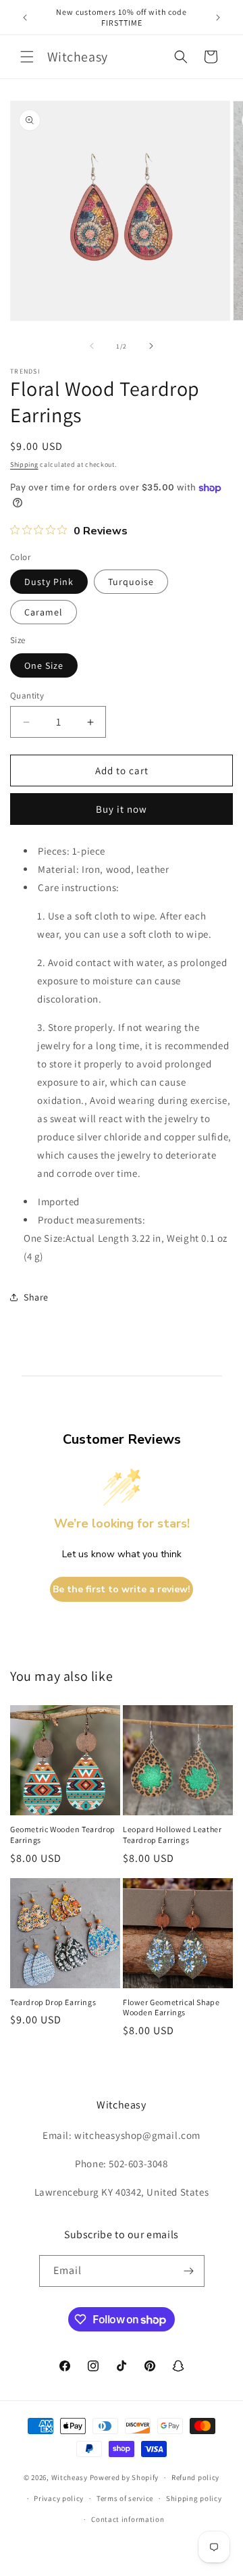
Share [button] (36, 1297)
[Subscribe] (189, 2271)
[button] (27, 57)
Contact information (128, 2519)
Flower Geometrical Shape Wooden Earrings (171, 2007)
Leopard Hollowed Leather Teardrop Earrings (172, 1835)
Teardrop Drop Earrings (53, 2002)
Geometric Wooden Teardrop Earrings (63, 1835)
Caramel (44, 612)
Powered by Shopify (125, 2477)
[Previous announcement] (25, 18)
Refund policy (195, 2477)
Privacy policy (59, 2498)
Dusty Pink (49, 582)
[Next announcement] (218, 18)
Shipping (24, 464)
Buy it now (122, 809)
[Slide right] (151, 346)
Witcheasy (70, 2477)
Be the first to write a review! (122, 1589)
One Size (44, 665)
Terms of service (125, 2498)
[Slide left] (92, 346)
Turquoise (131, 582)
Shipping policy (194, 2498)
